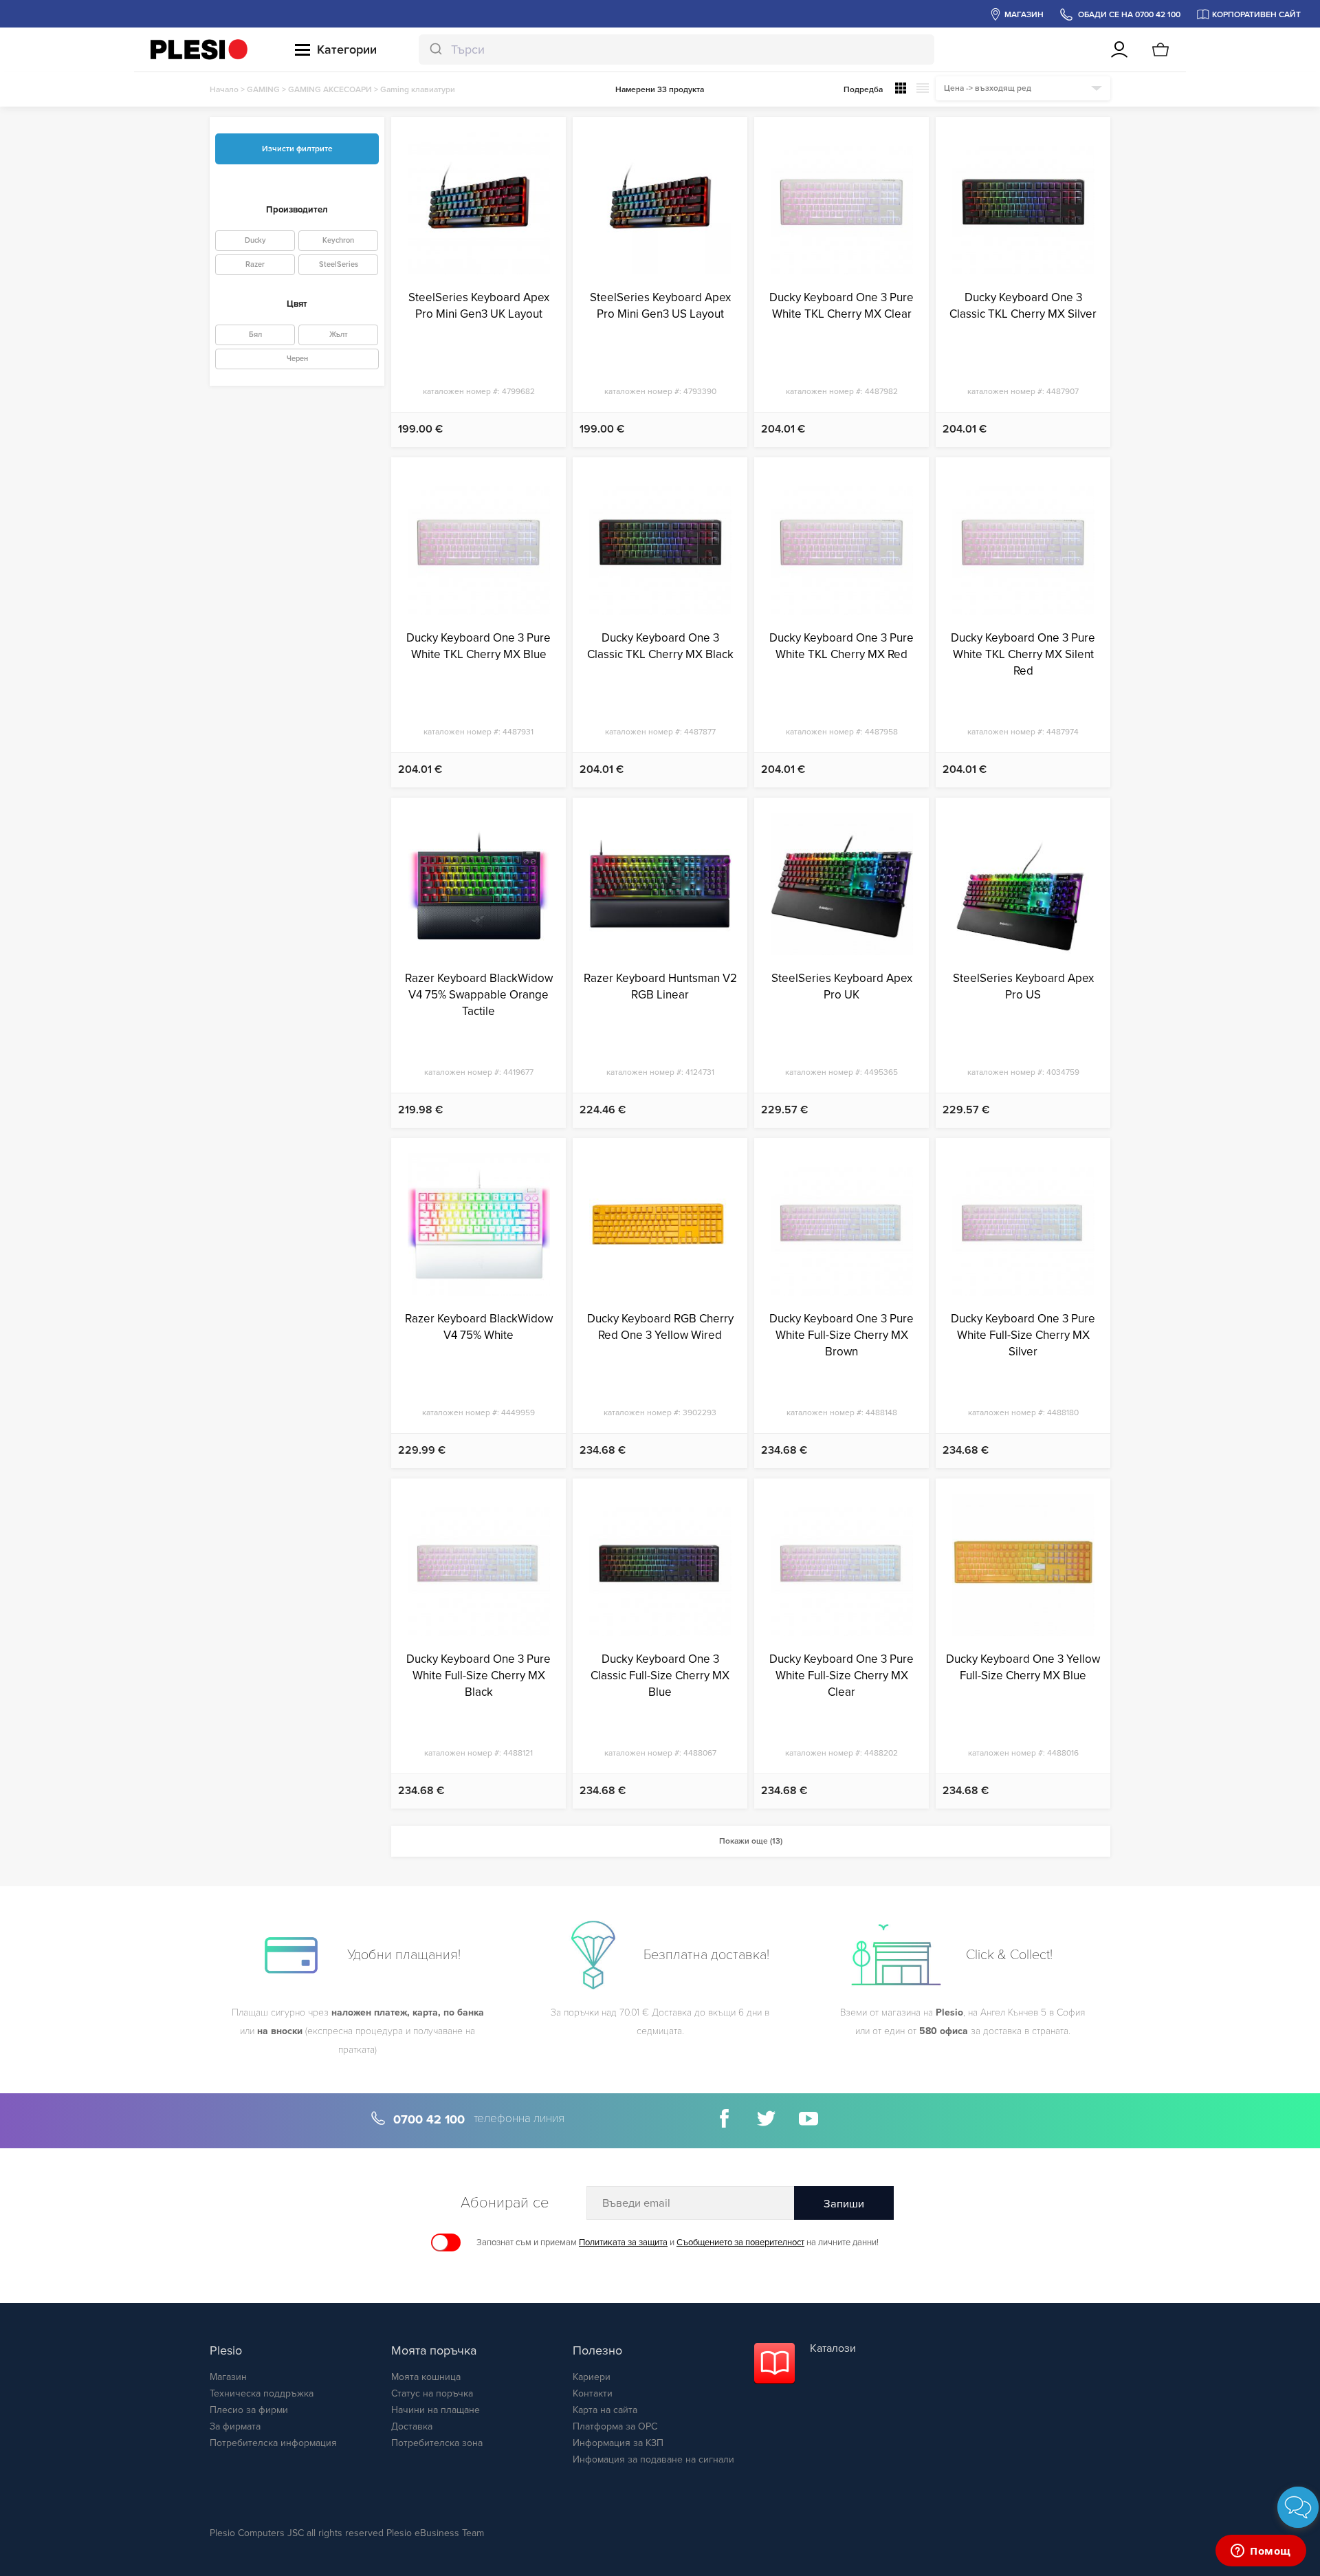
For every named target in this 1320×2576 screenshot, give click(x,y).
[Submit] (435, 50)
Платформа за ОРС (615, 2426)
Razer (255, 264)
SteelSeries (339, 264)
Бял (255, 335)
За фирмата (235, 2426)
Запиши (844, 2204)
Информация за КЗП (618, 2443)
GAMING (263, 89)
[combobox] (676, 50)
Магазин (228, 2377)
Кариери (592, 2377)
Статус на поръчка (432, 2393)
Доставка (412, 2426)
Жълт (339, 335)
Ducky (255, 240)
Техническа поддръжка (262, 2393)
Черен (297, 359)
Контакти (593, 2393)
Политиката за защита (623, 2242)
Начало (224, 89)
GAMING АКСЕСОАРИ (330, 89)
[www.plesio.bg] (199, 50)
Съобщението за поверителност (740, 2242)
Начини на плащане (436, 2410)
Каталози (833, 2348)
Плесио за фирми (249, 2410)
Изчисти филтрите (297, 149)
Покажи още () (751, 1841)
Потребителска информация (273, 2443)
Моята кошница (426, 2377)
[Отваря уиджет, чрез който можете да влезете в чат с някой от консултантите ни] (1261, 2552)
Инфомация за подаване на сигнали (653, 2459)
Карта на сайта (605, 2410)
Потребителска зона (437, 2443)
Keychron (338, 240)
